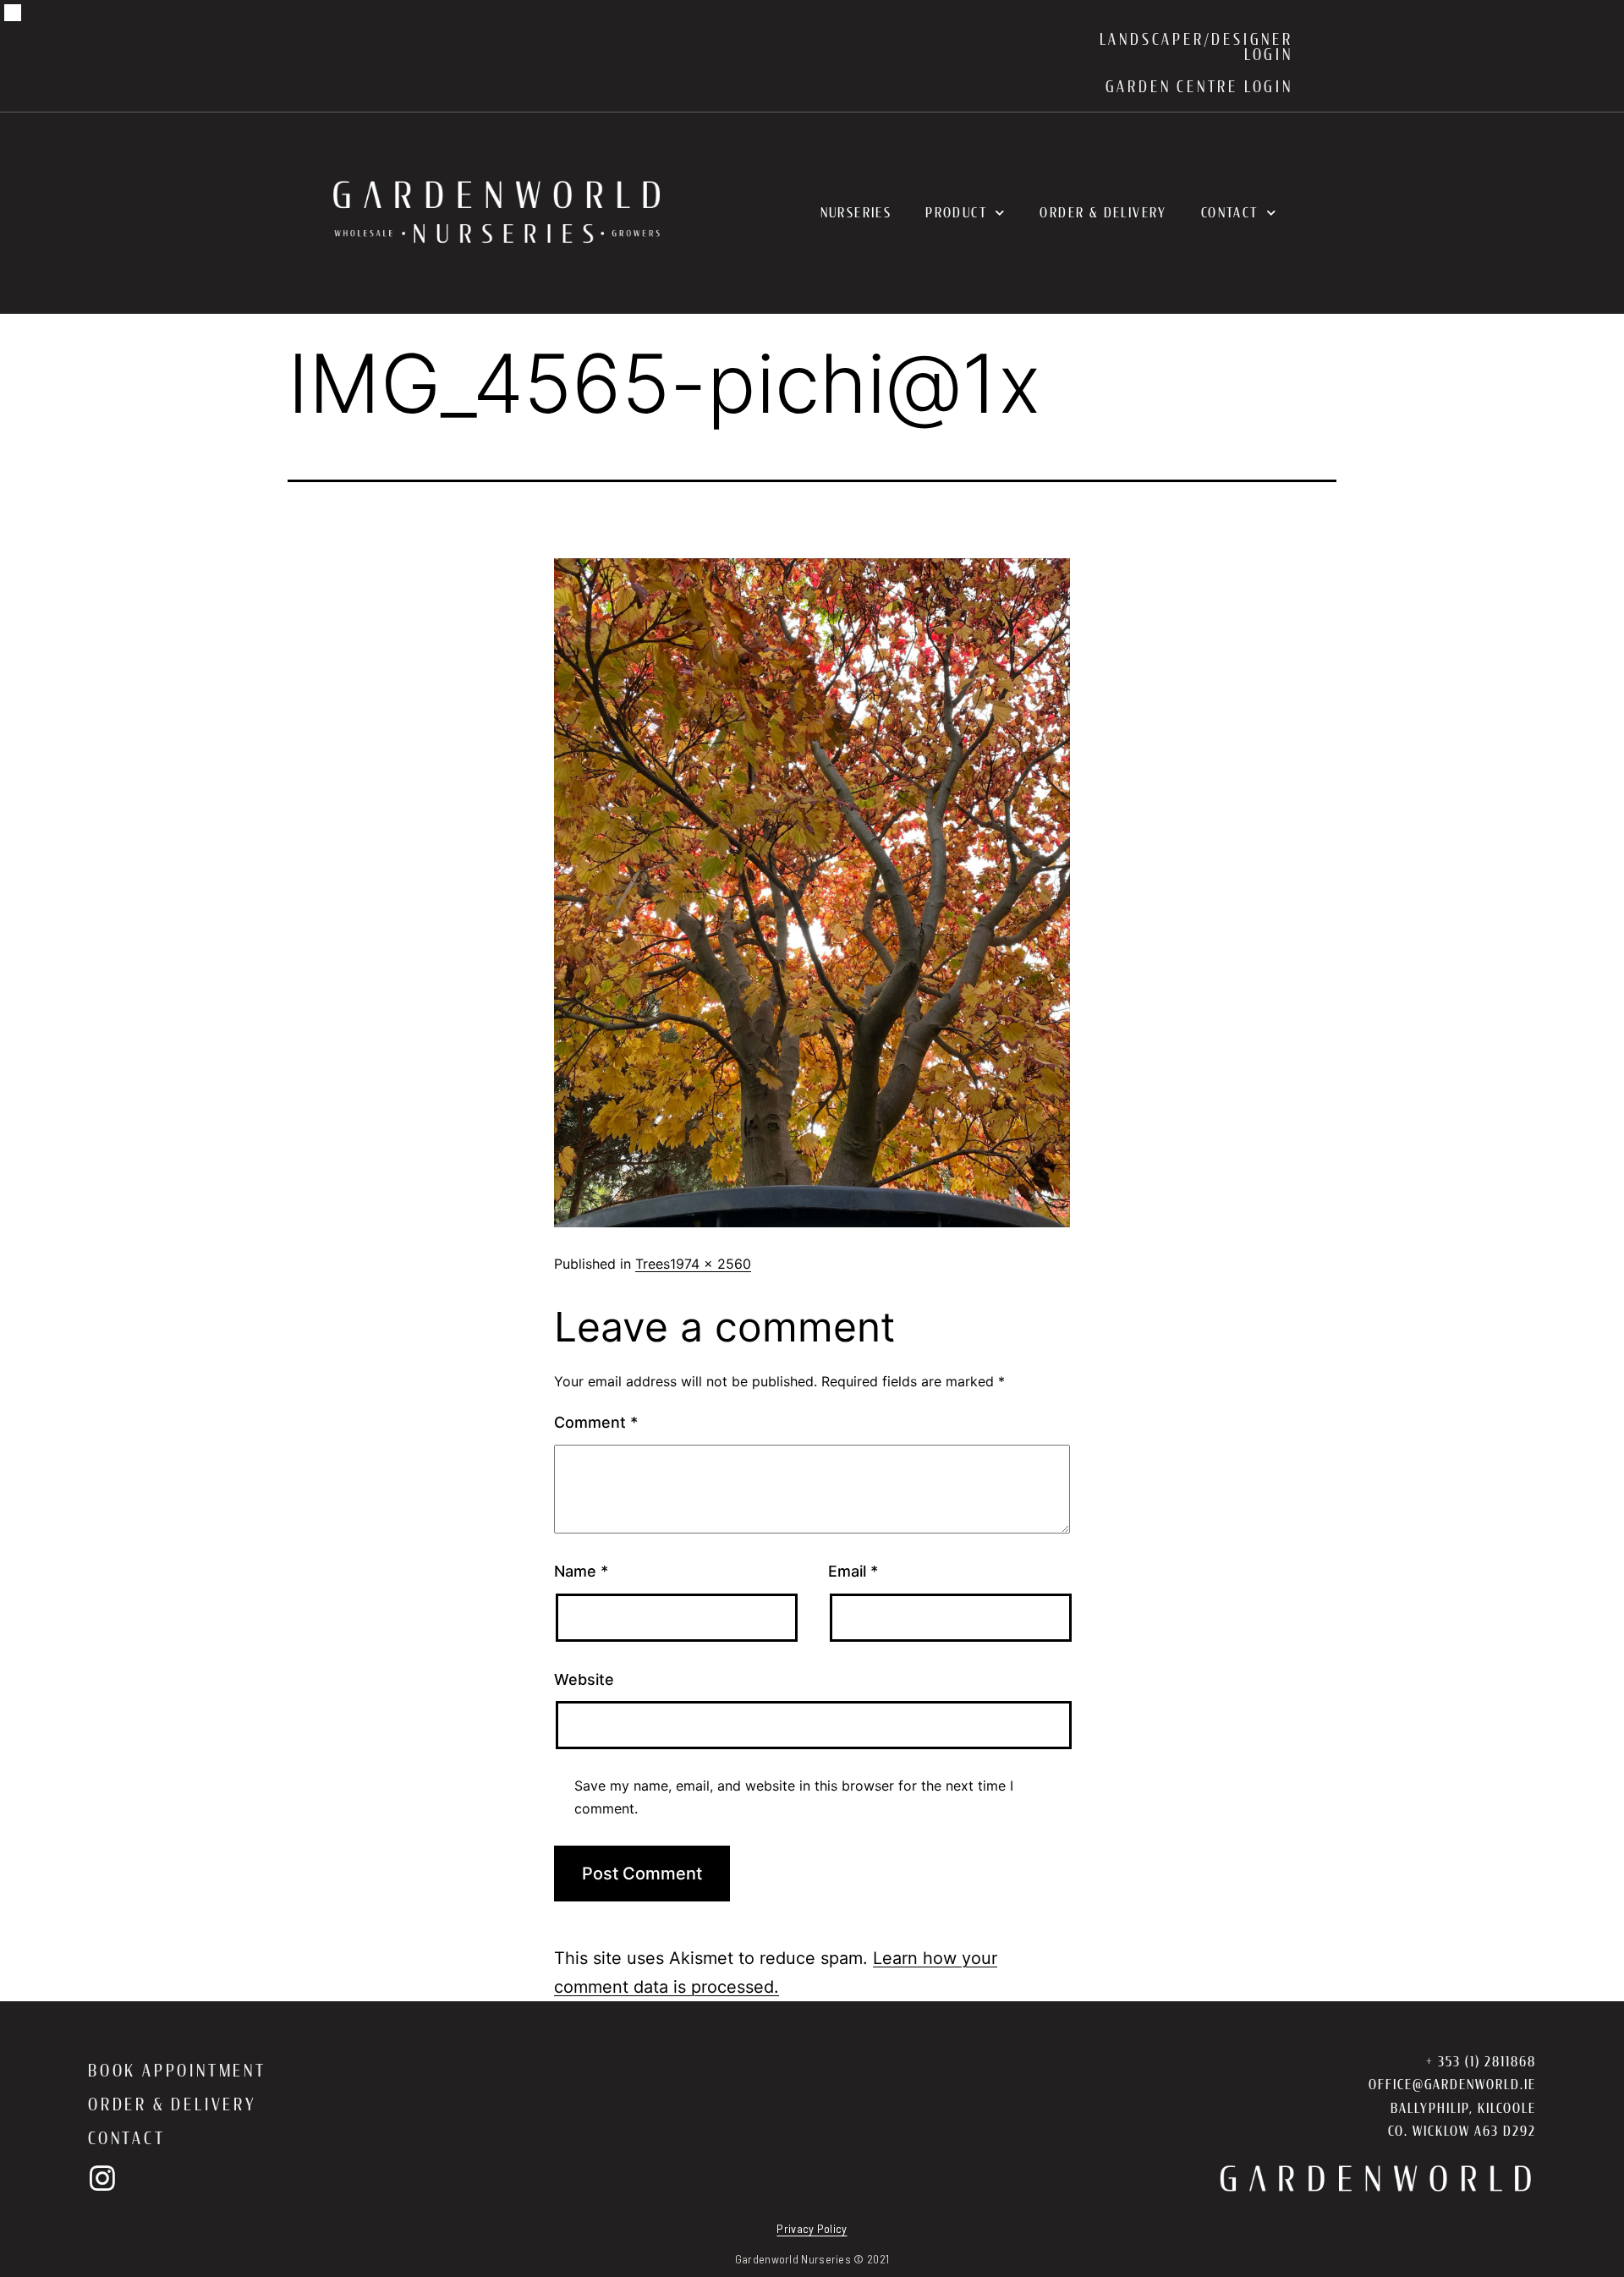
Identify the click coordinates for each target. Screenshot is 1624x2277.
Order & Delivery (1103, 213)
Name (581, 1571)
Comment (596, 1422)
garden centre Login (1199, 87)
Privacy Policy (812, 2228)
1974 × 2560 (710, 1264)
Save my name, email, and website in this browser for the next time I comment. (794, 1797)
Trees (653, 1264)
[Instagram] (102, 2178)
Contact (1230, 213)
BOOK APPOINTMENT (177, 2071)
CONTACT (127, 2138)
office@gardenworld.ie (1452, 2085)
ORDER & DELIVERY (173, 2104)
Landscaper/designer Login (1196, 47)
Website (584, 1679)
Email (853, 1571)
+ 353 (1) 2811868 (1481, 2062)
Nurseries (856, 213)
